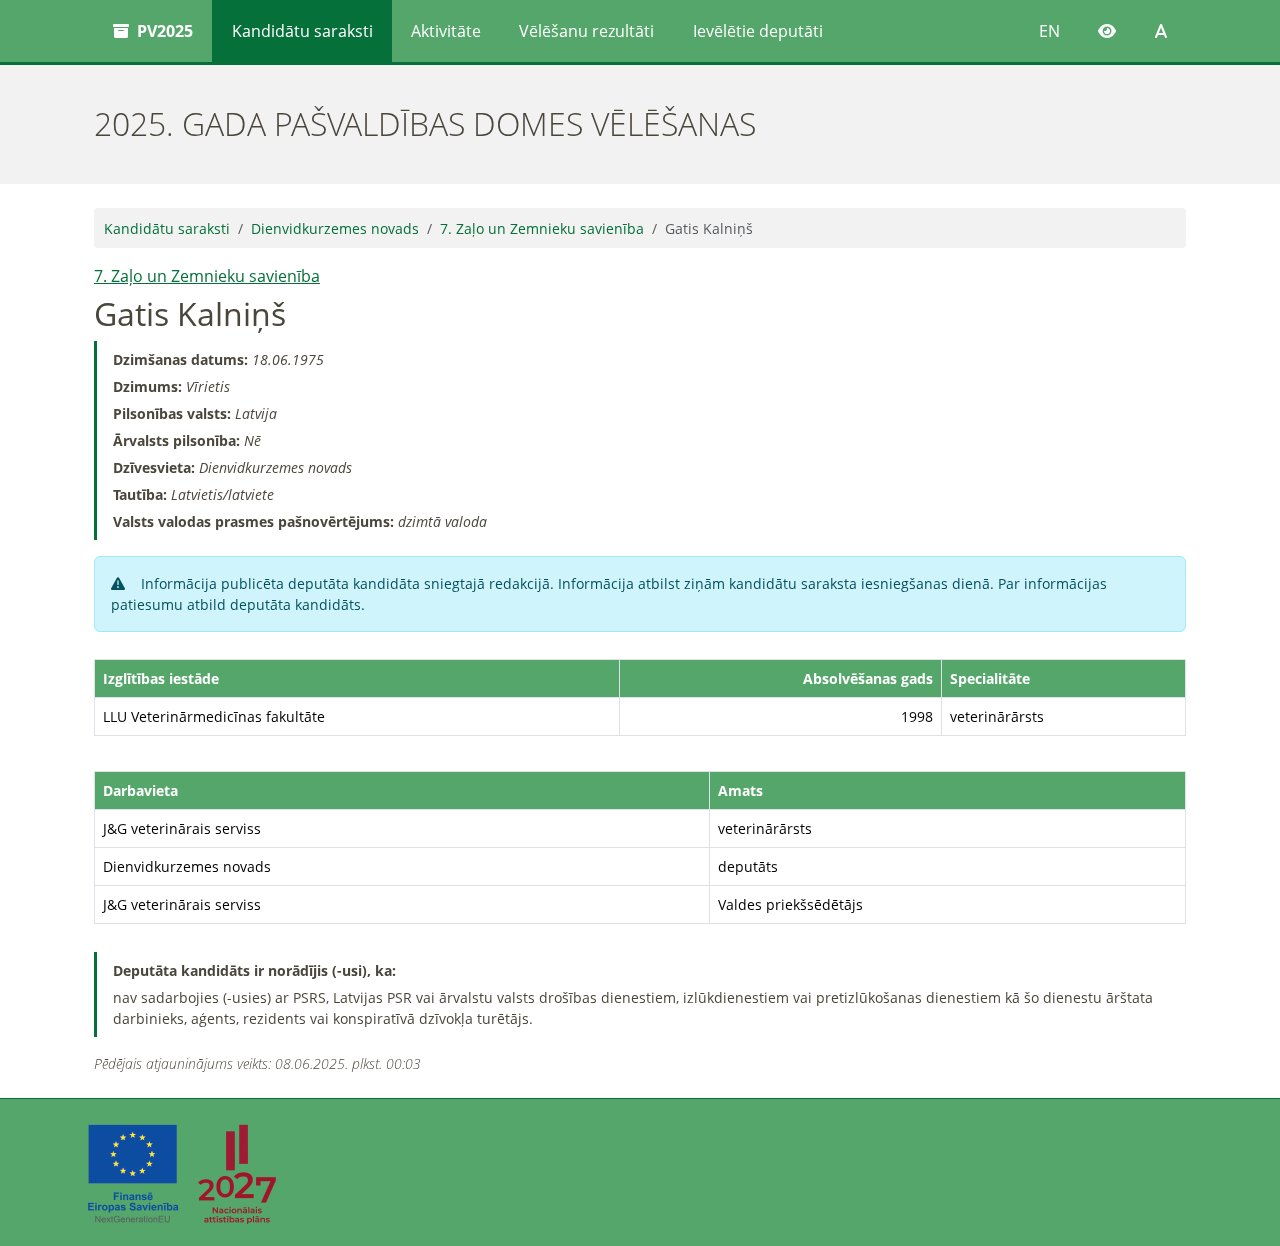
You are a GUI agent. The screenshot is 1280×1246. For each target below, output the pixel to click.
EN (1049, 31)
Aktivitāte (446, 31)
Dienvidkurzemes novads (335, 228)
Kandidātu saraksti (302, 31)
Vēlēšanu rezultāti (586, 31)
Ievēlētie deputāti (758, 31)
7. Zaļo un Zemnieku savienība (542, 228)
